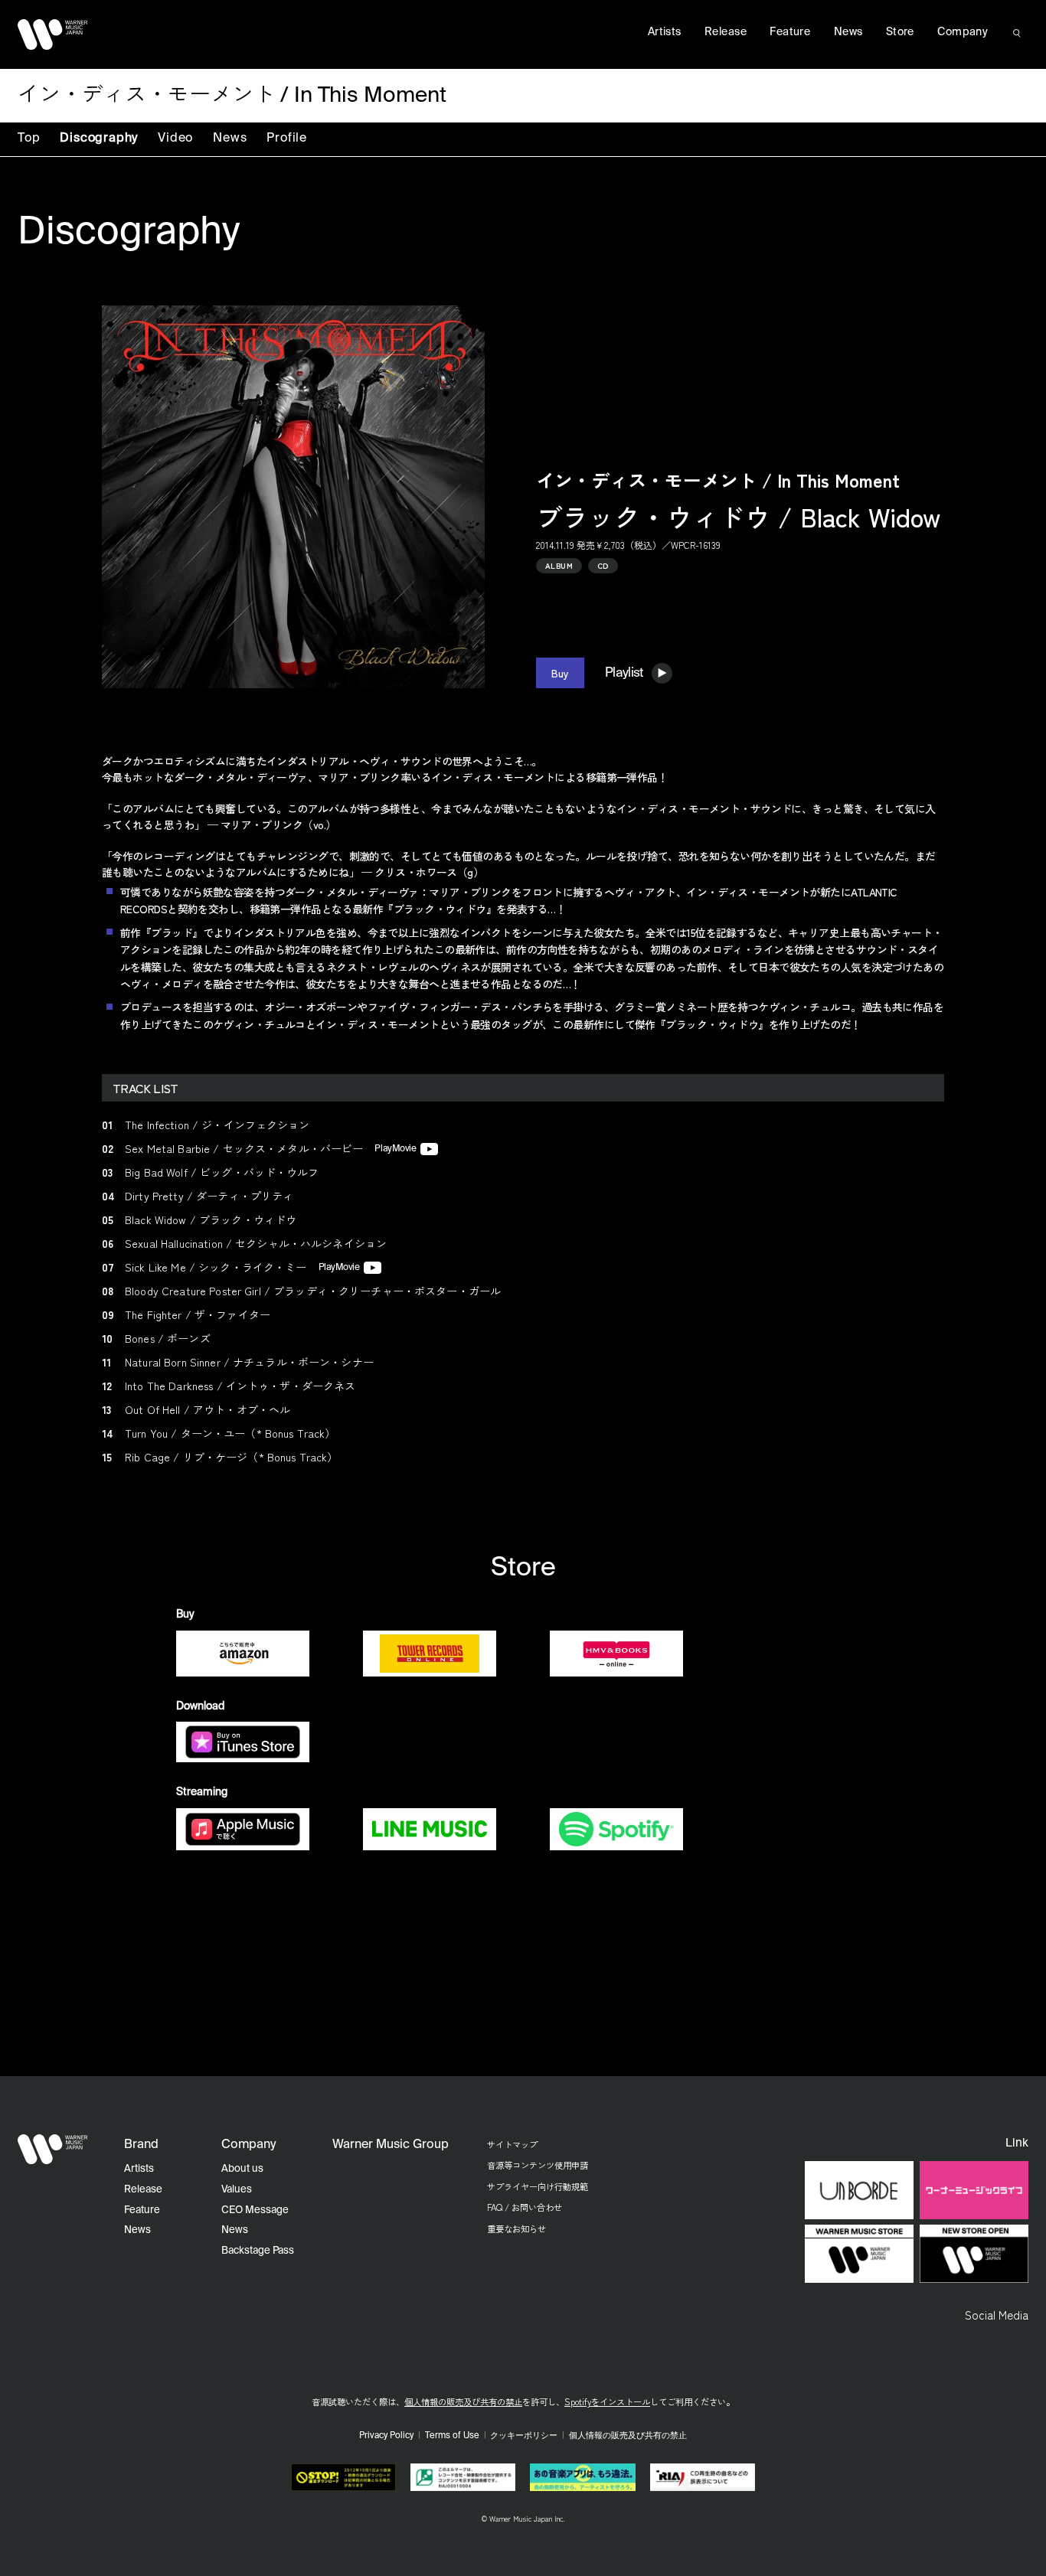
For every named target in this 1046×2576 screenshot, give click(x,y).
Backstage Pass (258, 2251)
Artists (665, 32)
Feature (790, 32)
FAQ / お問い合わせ (525, 2207)
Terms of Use (452, 2436)
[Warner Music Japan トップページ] (53, 34)
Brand (141, 2145)
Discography (99, 139)
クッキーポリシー (524, 2436)
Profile (287, 139)
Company (963, 32)
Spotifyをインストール (607, 2401)
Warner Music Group (391, 2145)
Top (29, 139)
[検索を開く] (1017, 33)
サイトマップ (512, 2144)
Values (237, 2190)
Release (726, 32)
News (230, 139)
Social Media (997, 2314)
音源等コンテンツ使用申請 (538, 2165)
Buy (560, 673)
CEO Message (255, 2210)
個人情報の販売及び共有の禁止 (463, 2401)
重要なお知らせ (516, 2228)
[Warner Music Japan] (53, 2150)
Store (900, 32)
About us (242, 2169)
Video (175, 139)
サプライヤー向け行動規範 (538, 2186)
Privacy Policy (386, 2436)
